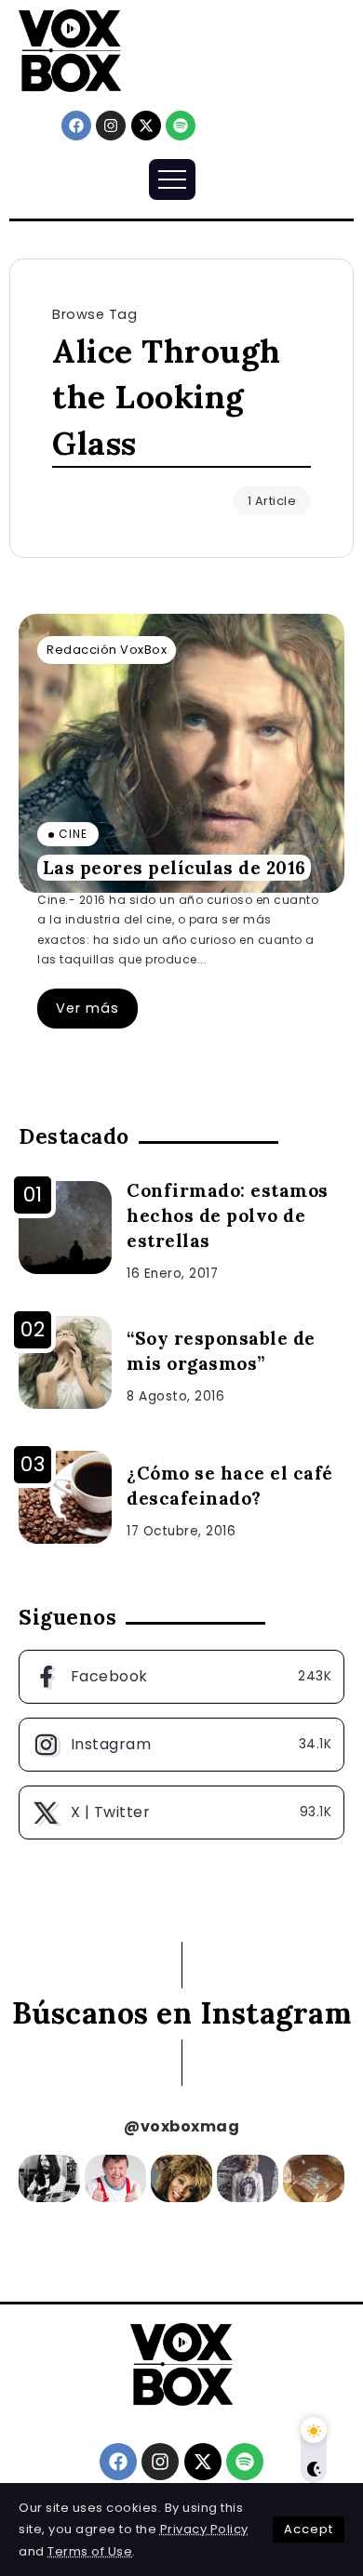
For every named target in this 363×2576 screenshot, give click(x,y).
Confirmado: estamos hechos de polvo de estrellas (228, 1215)
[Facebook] (76, 126)
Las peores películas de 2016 (175, 868)
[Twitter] (181, 1812)
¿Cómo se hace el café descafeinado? (230, 1486)
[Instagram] (111, 126)
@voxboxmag (181, 2126)
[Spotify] (181, 126)
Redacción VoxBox (107, 650)
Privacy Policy (204, 2529)
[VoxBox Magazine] (70, 50)
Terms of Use (90, 2551)
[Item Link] (181, 753)
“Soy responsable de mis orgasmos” (221, 1351)
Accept (309, 2529)
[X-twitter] (146, 126)
